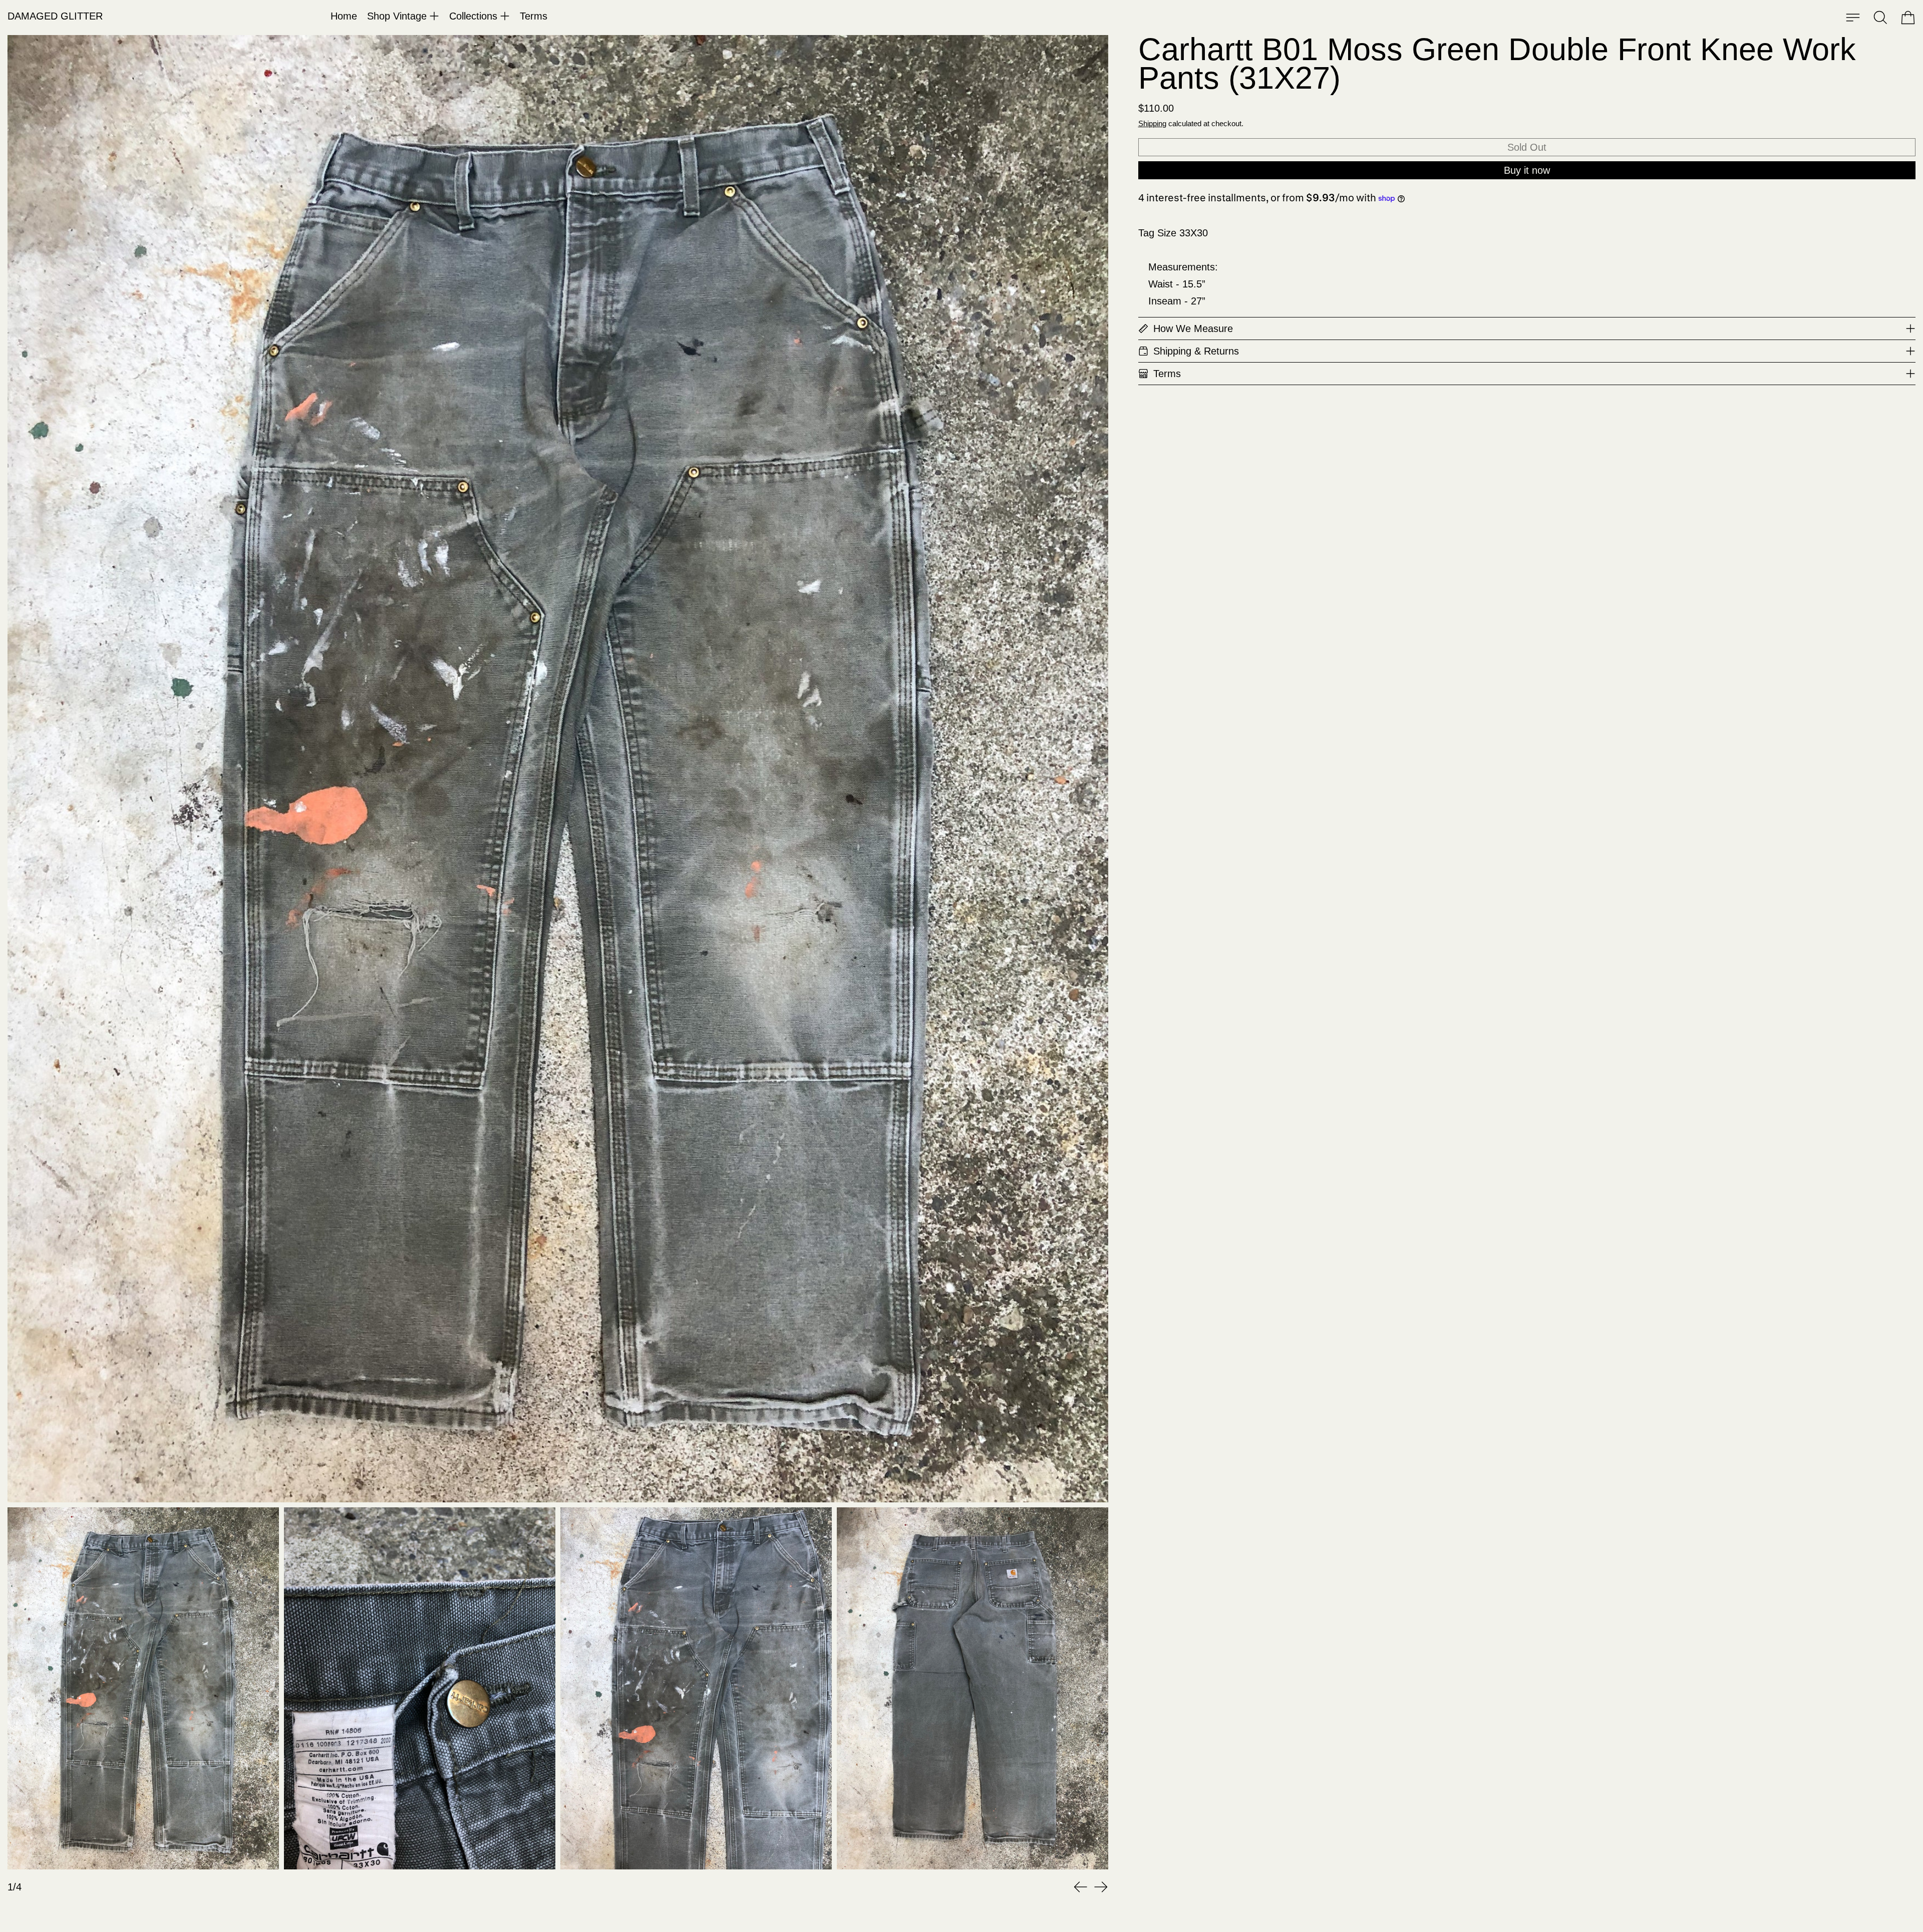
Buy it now (1527, 170)
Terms (534, 16)
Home (344, 16)
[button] (1880, 18)
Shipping (1152, 123)
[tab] (143, 1688)
